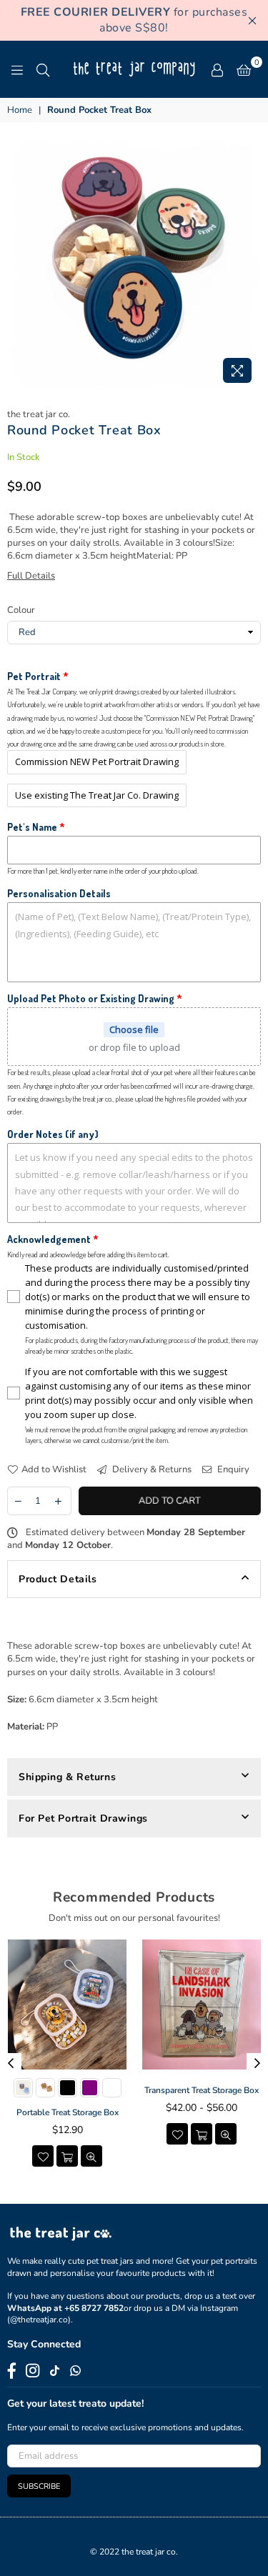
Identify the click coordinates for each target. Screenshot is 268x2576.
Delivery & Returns (151, 1469)
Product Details (58, 1579)
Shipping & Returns (67, 1777)
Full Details (31, 576)
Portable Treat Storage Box (68, 2112)
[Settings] (217, 69)
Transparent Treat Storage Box (202, 2090)
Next (257, 2064)
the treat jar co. (39, 414)
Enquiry (232, 1469)
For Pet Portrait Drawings (83, 1818)
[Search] (43, 69)
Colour (21, 610)
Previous (11, 2064)
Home (20, 110)
